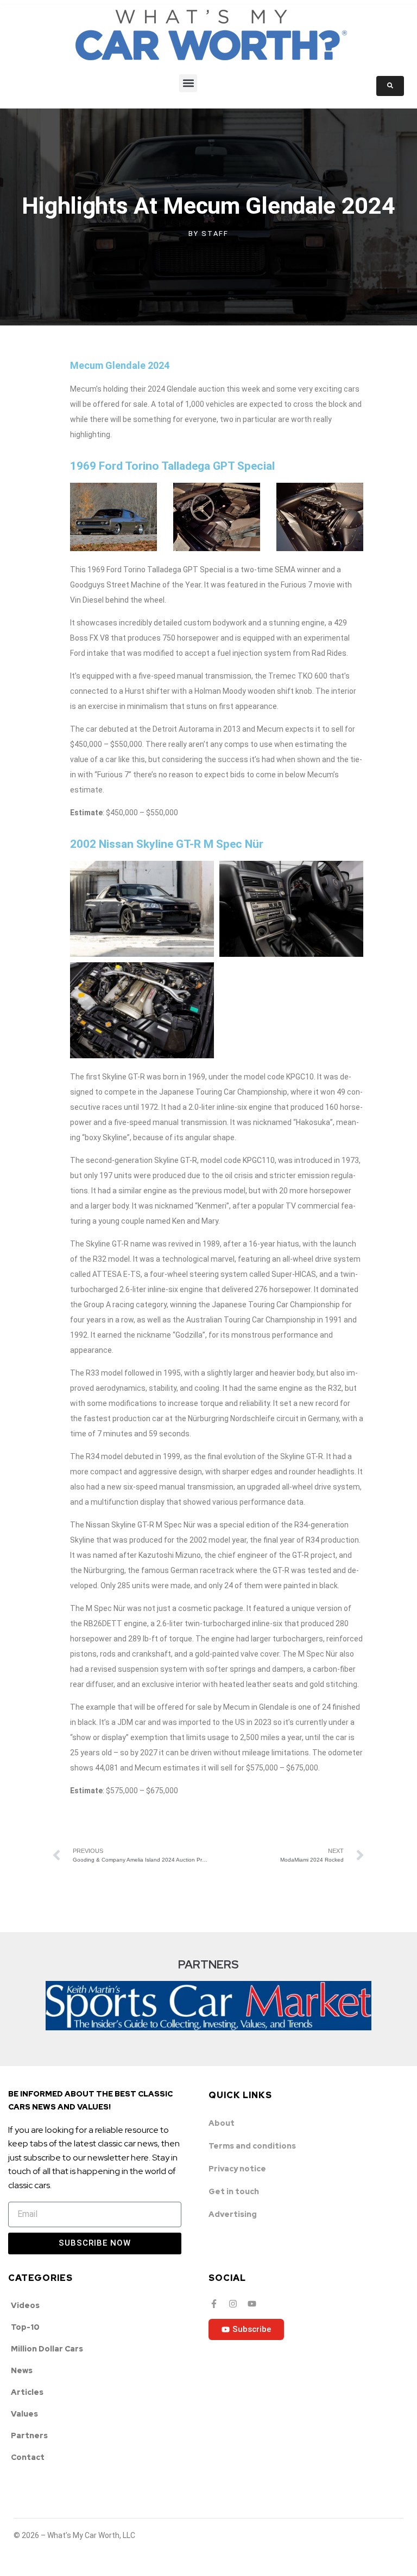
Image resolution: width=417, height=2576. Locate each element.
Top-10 (25, 2327)
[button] (188, 83)
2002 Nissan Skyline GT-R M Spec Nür (167, 844)
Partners (29, 2436)
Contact (28, 2457)
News (22, 2370)
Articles (27, 2392)
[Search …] (390, 86)
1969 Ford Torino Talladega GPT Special (172, 466)
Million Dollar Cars (47, 2349)
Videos (25, 2305)
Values (24, 2414)
